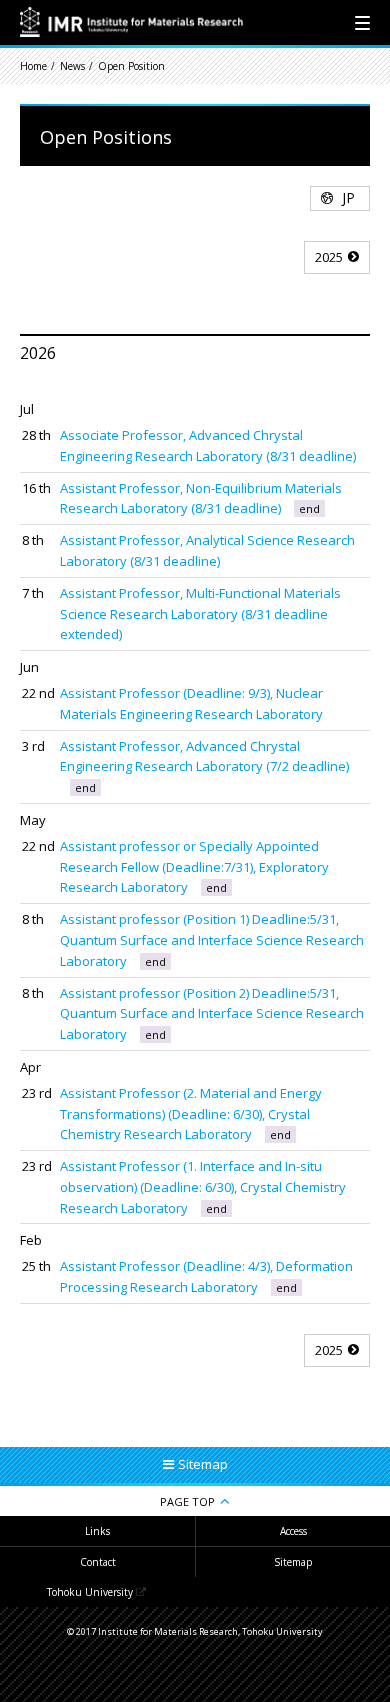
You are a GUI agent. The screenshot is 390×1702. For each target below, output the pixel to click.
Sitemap (293, 1562)
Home (33, 66)
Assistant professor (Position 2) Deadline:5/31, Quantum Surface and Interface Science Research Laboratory (212, 1014)
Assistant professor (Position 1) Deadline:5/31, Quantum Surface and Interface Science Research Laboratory (212, 940)
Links (97, 1531)
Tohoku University (90, 1592)
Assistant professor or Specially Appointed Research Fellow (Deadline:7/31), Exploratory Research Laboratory (194, 867)
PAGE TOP (187, 1501)
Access (293, 1531)
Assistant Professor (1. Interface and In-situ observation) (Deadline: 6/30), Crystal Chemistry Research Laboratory (203, 1187)
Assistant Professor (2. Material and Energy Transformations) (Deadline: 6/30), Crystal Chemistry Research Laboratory (191, 1114)
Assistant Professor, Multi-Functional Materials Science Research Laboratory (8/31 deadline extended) (200, 614)
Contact (98, 1562)
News (72, 66)
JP (348, 197)
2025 (329, 257)
